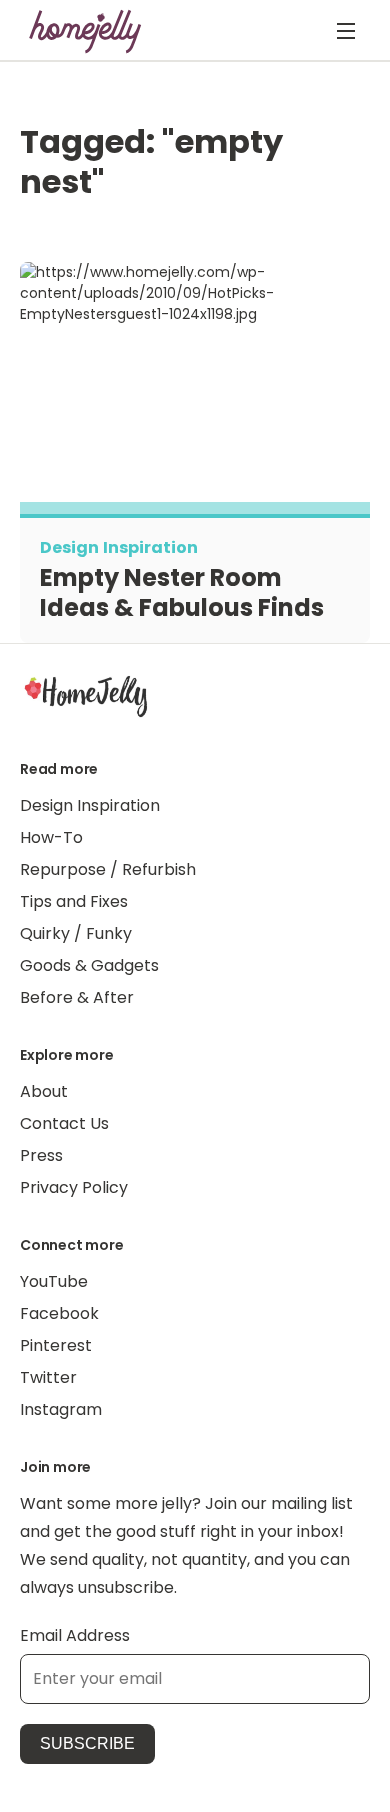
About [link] (44, 1091)
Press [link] (41, 1155)
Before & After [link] (77, 997)
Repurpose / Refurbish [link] (108, 869)
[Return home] (86, 31)
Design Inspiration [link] (90, 805)
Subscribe (87, 1743)
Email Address (75, 1635)
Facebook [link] (59, 1313)
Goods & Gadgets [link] (89, 965)
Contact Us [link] (64, 1123)
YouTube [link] (54, 1281)
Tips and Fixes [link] (74, 901)
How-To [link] (51, 837)
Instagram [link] (61, 1409)
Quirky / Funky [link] (76, 933)
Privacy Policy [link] (74, 1187)
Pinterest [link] (56, 1345)
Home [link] (86, 695)
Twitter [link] (48, 1377)
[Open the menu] (346, 31)
